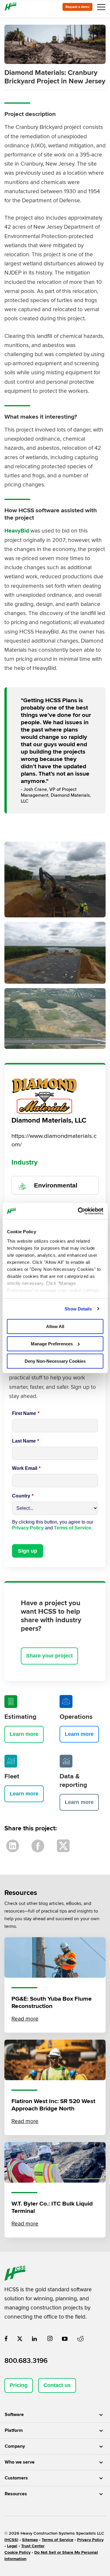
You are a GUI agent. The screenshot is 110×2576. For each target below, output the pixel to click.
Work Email (26, 1468)
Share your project (49, 1656)
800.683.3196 (26, 2361)
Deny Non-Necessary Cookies (55, 1361)
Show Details (78, 1309)
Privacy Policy (28, 1528)
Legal (12, 2546)
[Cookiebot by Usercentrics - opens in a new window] (78, 1211)
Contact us (57, 2385)
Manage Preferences (52, 1344)
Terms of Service (73, 1528)
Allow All (55, 1326)
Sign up (28, 1551)
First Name (26, 1413)
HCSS (11, 2540)
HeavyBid (17, 531)
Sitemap (30, 2540)
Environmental (56, 1185)
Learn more (24, 1734)
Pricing (19, 2385)
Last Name (26, 1441)
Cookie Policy (17, 2552)
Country (23, 1496)
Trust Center (33, 2546)
